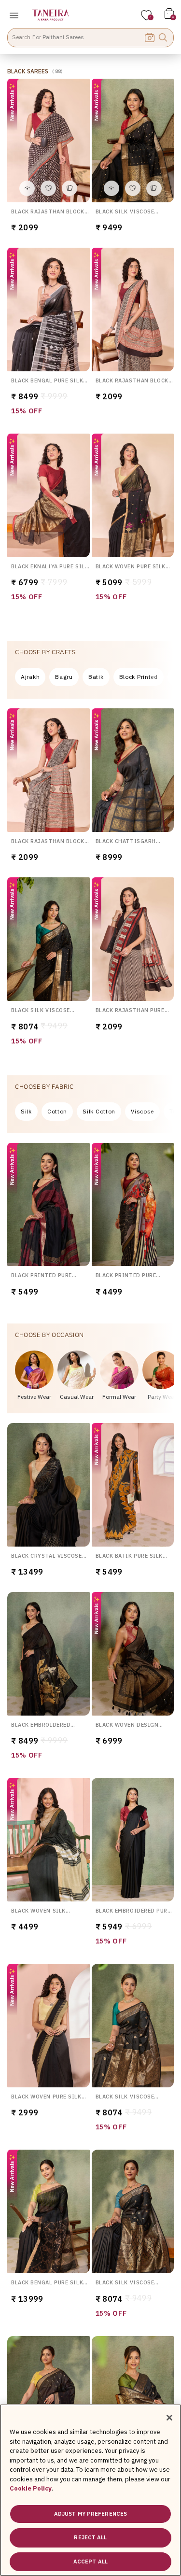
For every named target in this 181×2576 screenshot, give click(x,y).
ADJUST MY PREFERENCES (90, 2514)
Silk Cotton (99, 1111)
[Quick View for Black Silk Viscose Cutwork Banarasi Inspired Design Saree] (111, 188)
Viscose (142, 1111)
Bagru (64, 677)
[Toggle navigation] (17, 15)
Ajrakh (30, 677)
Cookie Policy (31, 2488)
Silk (26, 1111)
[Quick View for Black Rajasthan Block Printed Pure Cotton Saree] (27, 188)
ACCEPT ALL (90, 2562)
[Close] (169, 2418)
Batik (96, 677)
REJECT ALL (90, 2537)
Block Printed (139, 677)
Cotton (57, 1111)
